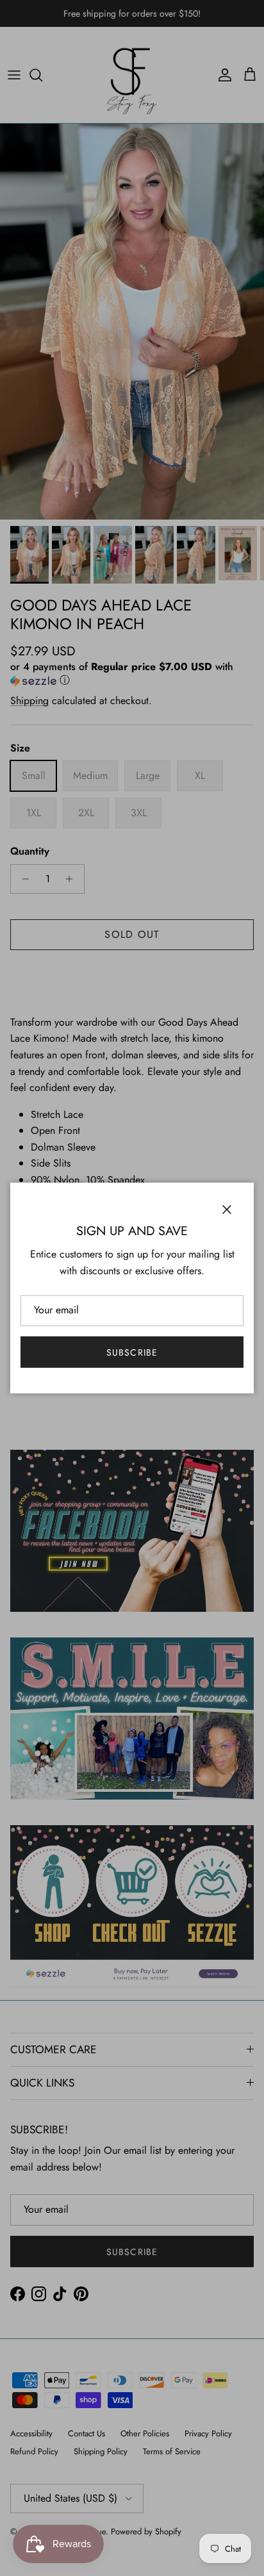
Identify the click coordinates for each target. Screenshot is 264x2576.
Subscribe (132, 1352)
